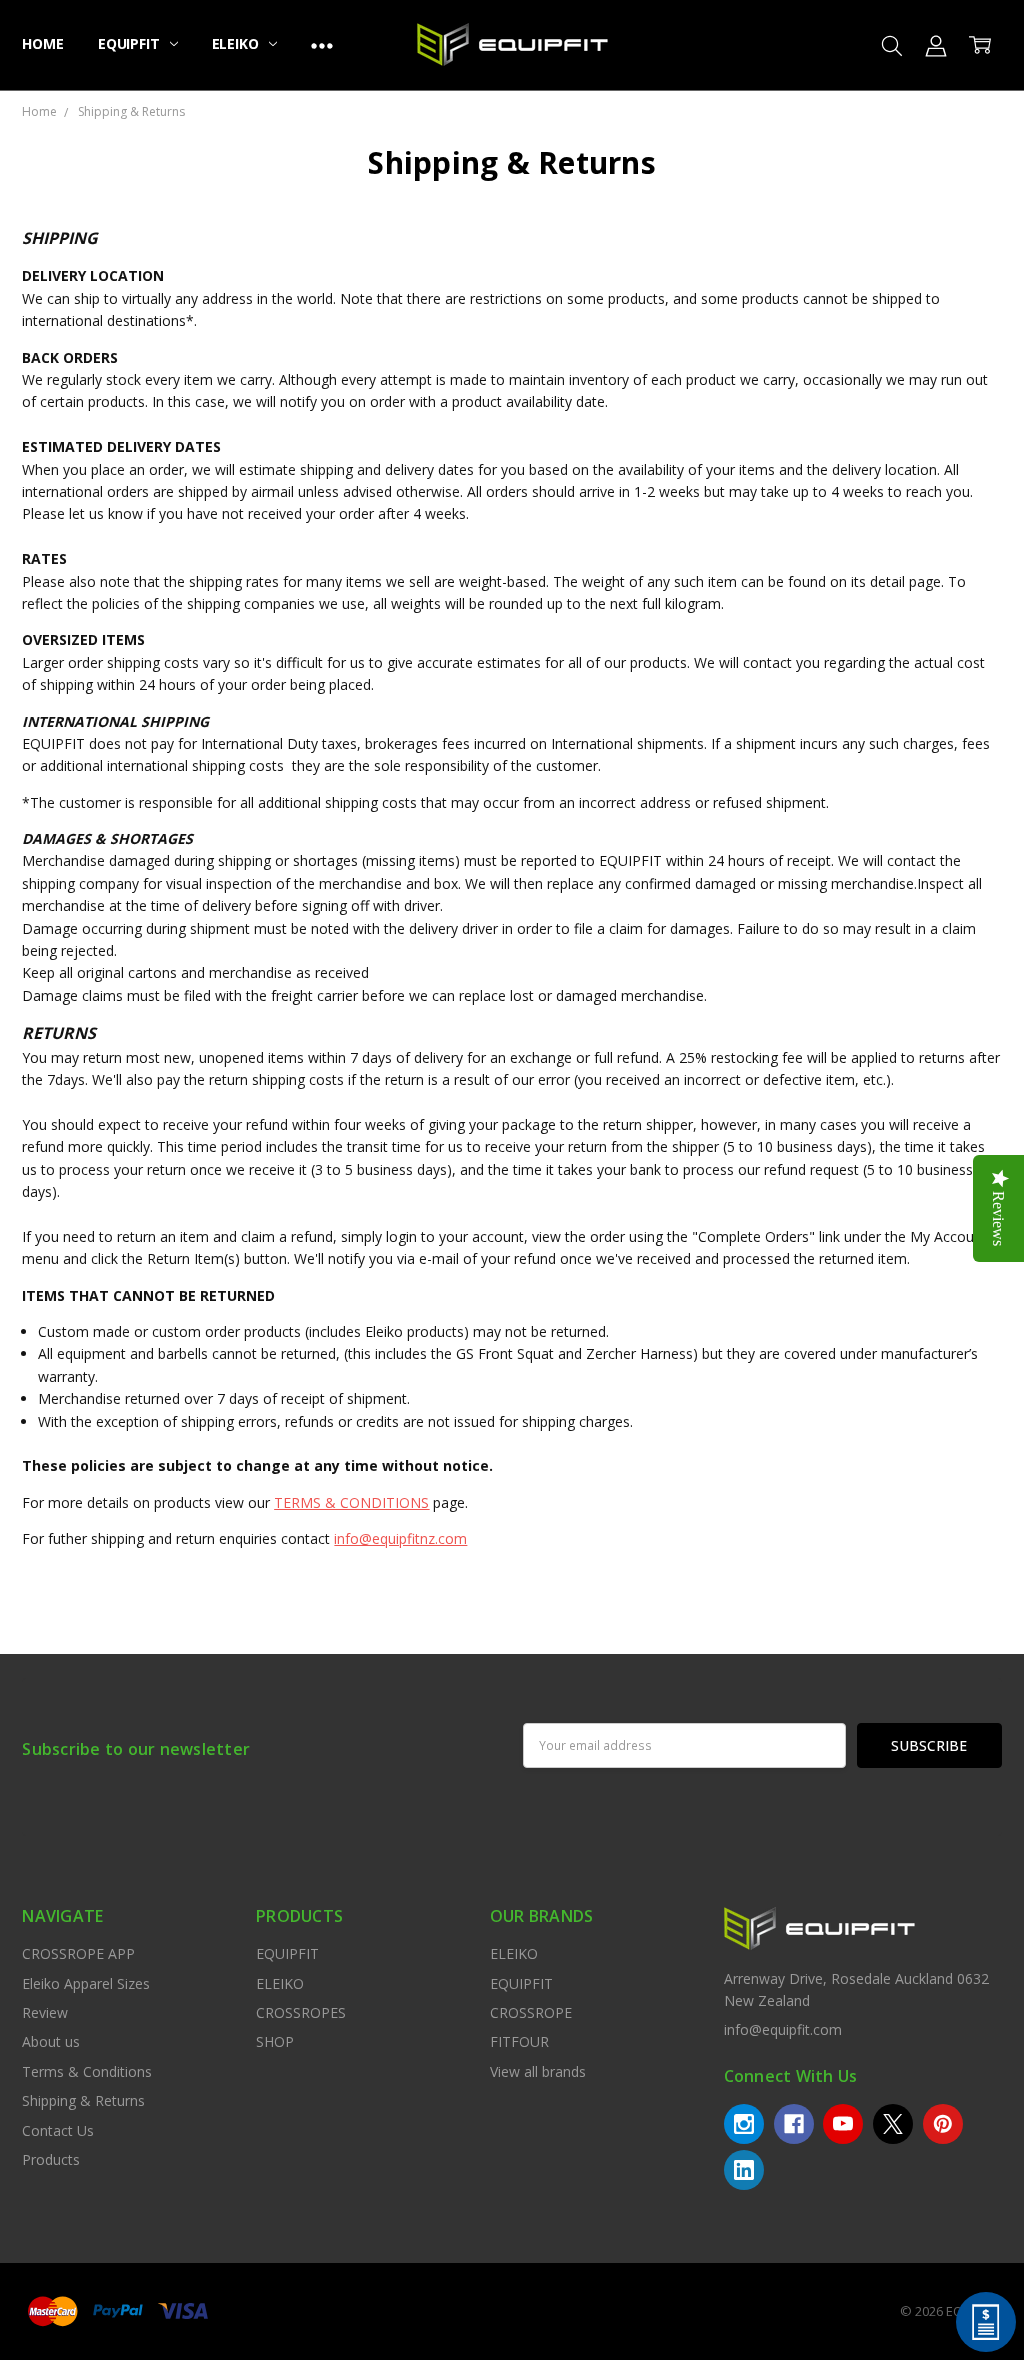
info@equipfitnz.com (400, 1538)
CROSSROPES (301, 2012)
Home (42, 43)
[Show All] (322, 45)
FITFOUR (519, 2041)
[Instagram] (744, 2124)
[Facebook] (794, 2124)
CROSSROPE (531, 2012)
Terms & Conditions (87, 2071)
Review (45, 2012)
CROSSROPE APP (78, 1953)
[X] (893, 2124)
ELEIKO (237, 43)
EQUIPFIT (131, 43)
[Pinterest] (943, 2124)
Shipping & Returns (83, 2100)
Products (51, 2159)
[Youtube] (843, 2124)
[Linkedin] (744, 2170)
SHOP (275, 2041)
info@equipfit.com (783, 2029)
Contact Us (58, 2130)
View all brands (538, 2071)
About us (51, 2041)
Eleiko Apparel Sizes (86, 1983)
